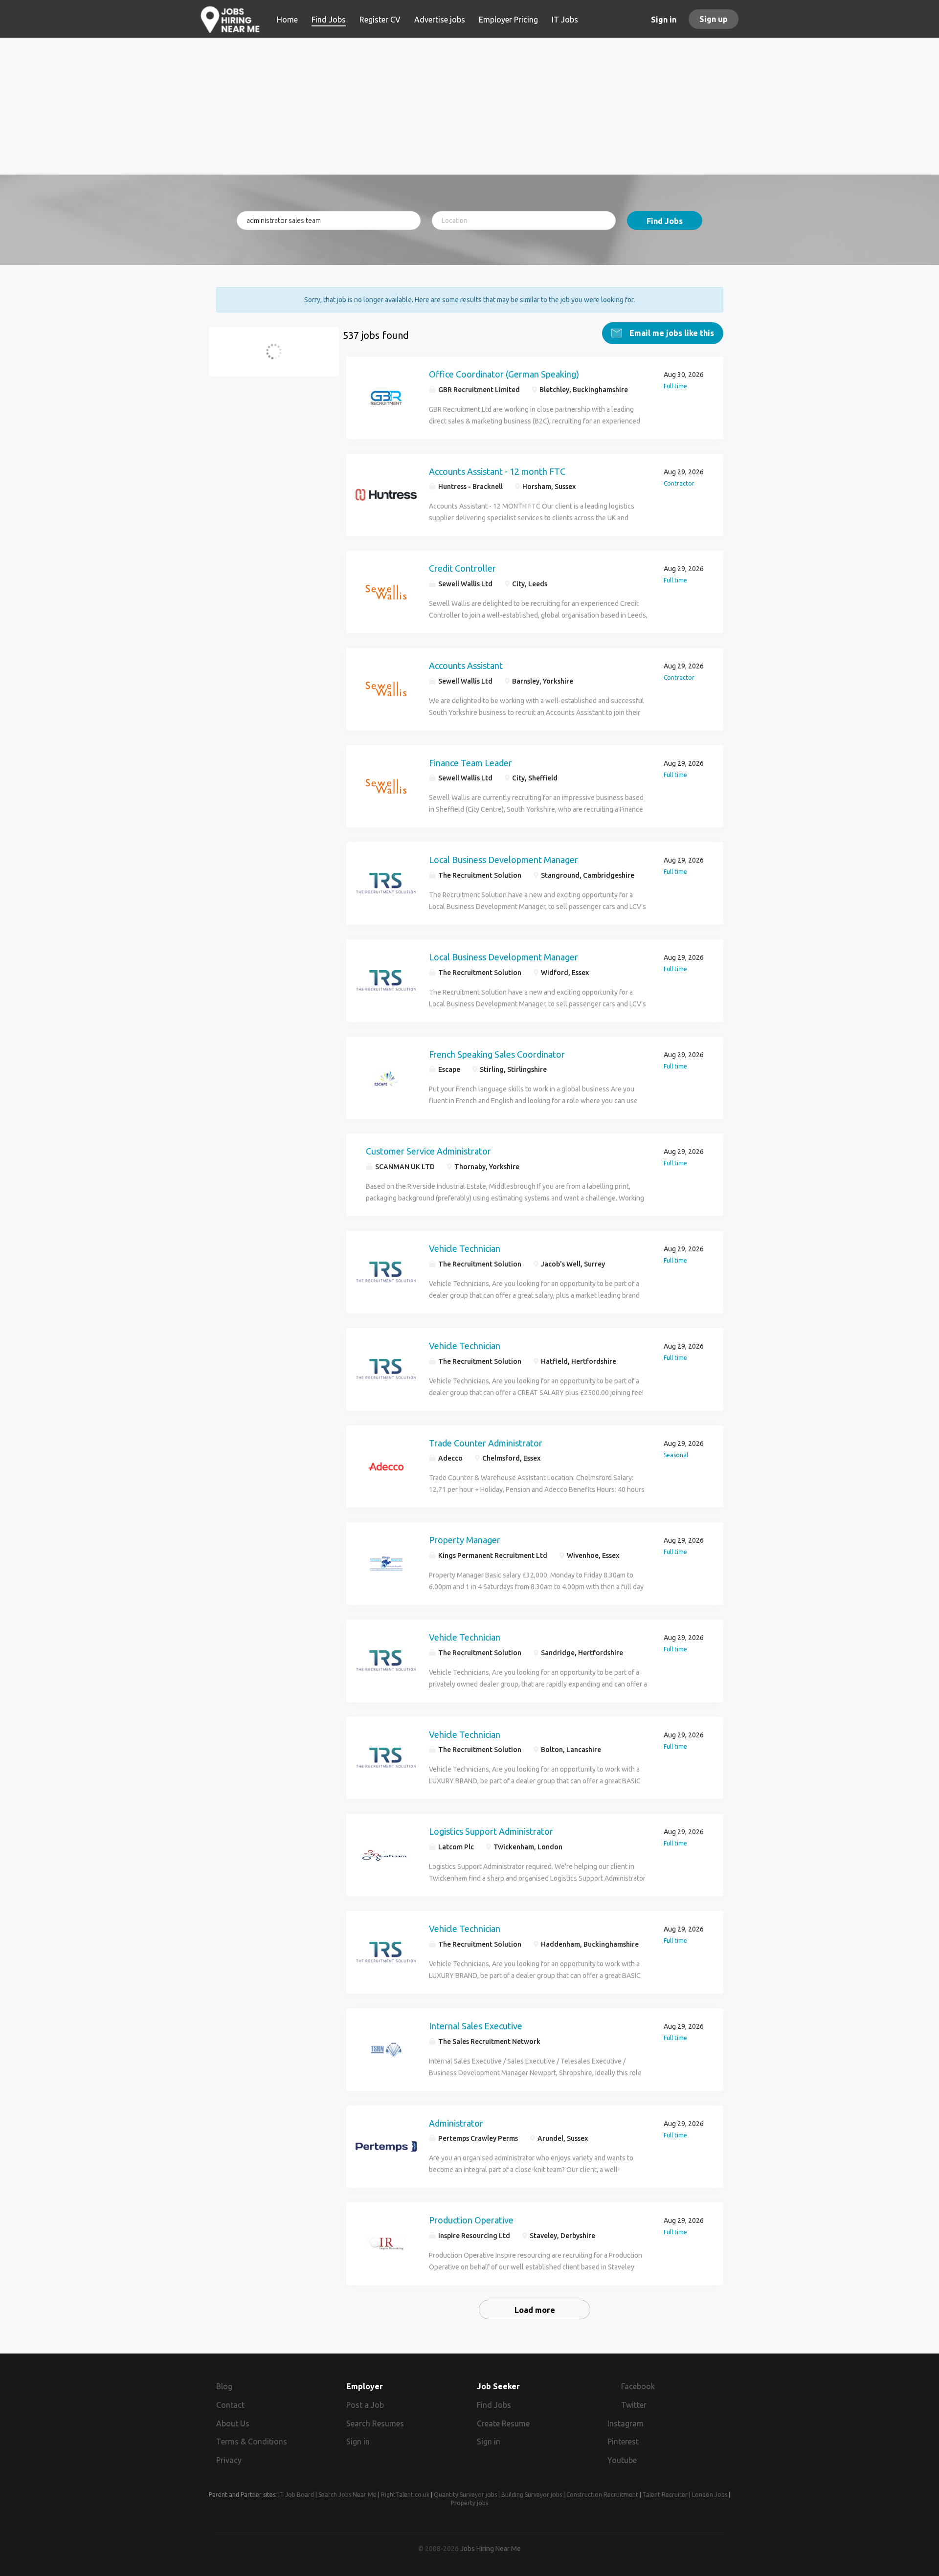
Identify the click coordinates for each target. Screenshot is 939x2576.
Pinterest (623, 2442)
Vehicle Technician (465, 1248)
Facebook (638, 2386)
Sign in (664, 20)
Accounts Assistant (466, 666)
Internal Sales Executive (476, 2026)
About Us (233, 2423)
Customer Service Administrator (428, 1151)
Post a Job (365, 2405)
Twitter (634, 2405)
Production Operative (471, 2220)
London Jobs (710, 2495)
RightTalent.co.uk (405, 2495)
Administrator (456, 2123)
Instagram (626, 2423)
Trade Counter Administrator (486, 1443)
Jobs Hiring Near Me (491, 2549)
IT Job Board (296, 2495)
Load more (535, 2310)
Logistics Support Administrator (491, 1831)
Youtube (622, 2460)
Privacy (229, 2460)
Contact (230, 2405)
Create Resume (503, 2423)
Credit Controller (462, 568)
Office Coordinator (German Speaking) (504, 374)
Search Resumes (375, 2423)
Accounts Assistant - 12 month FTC (497, 471)
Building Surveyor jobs (532, 2495)
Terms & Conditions (252, 2442)
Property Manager (465, 1540)
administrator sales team (272, 357)
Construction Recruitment (602, 2495)
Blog (224, 2386)
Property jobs (469, 2503)
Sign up (714, 19)
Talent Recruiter (665, 2495)
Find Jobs (665, 221)
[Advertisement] (470, 106)
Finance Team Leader (470, 763)
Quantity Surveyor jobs (465, 2495)
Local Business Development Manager (503, 860)
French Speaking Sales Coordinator (497, 1054)
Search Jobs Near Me (347, 2495)
